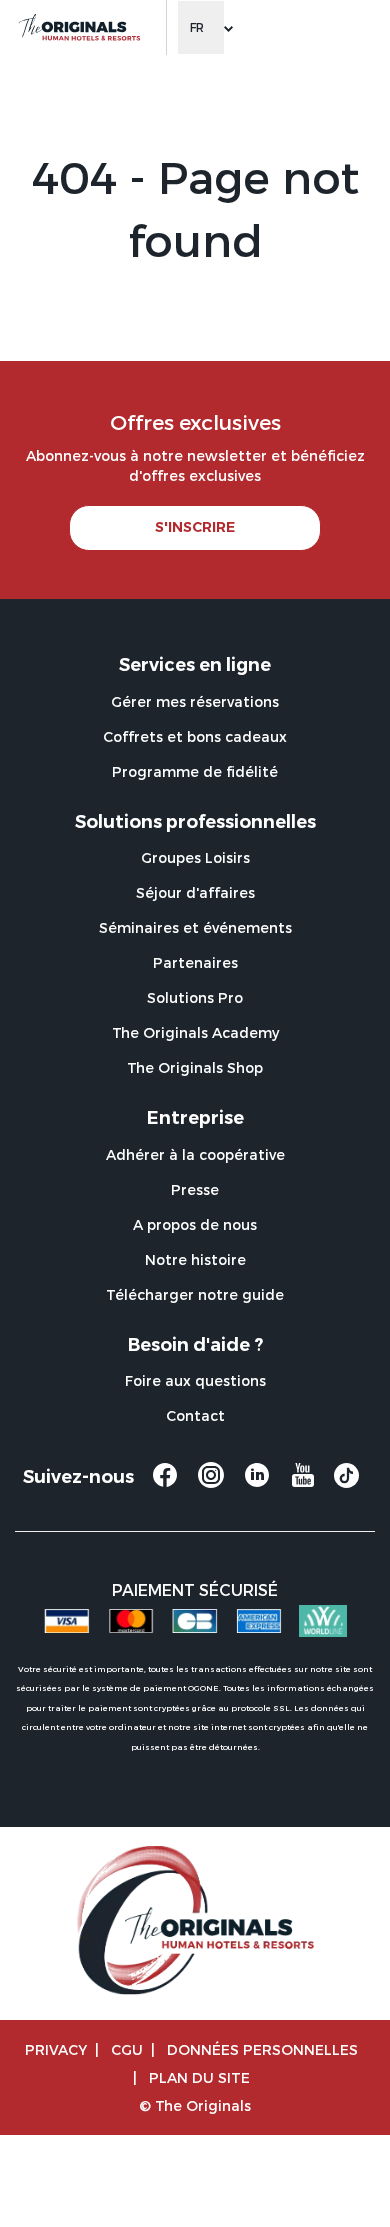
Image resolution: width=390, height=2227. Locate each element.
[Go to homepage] (78, 27)
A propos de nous (195, 1224)
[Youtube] (303, 1484)
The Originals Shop (195, 1067)
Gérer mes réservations (195, 701)
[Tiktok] (346, 1482)
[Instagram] (211, 1484)
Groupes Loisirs (195, 857)
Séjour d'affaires (195, 892)
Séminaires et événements (195, 927)
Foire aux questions (195, 1380)
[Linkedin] (257, 1484)
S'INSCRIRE (195, 527)
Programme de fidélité (195, 771)
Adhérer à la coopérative (195, 1154)
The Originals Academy (195, 1032)
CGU (127, 2049)
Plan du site (199, 2077)
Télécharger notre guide (195, 1294)
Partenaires (195, 962)
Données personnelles (262, 2049)
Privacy (56, 2049)
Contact (195, 1415)
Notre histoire (195, 1259)
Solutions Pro (195, 997)
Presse (195, 1189)
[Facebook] (165, 1484)
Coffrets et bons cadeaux (195, 736)
